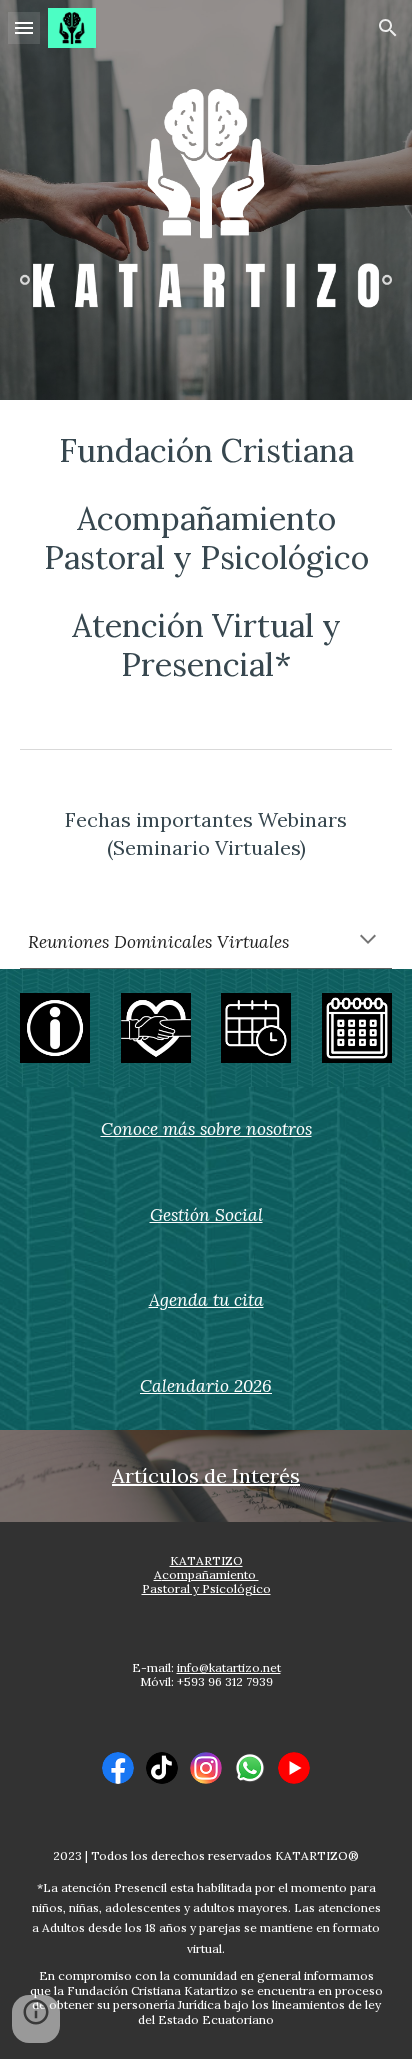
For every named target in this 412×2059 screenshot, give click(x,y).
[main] (206, 558)
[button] (24, 27)
